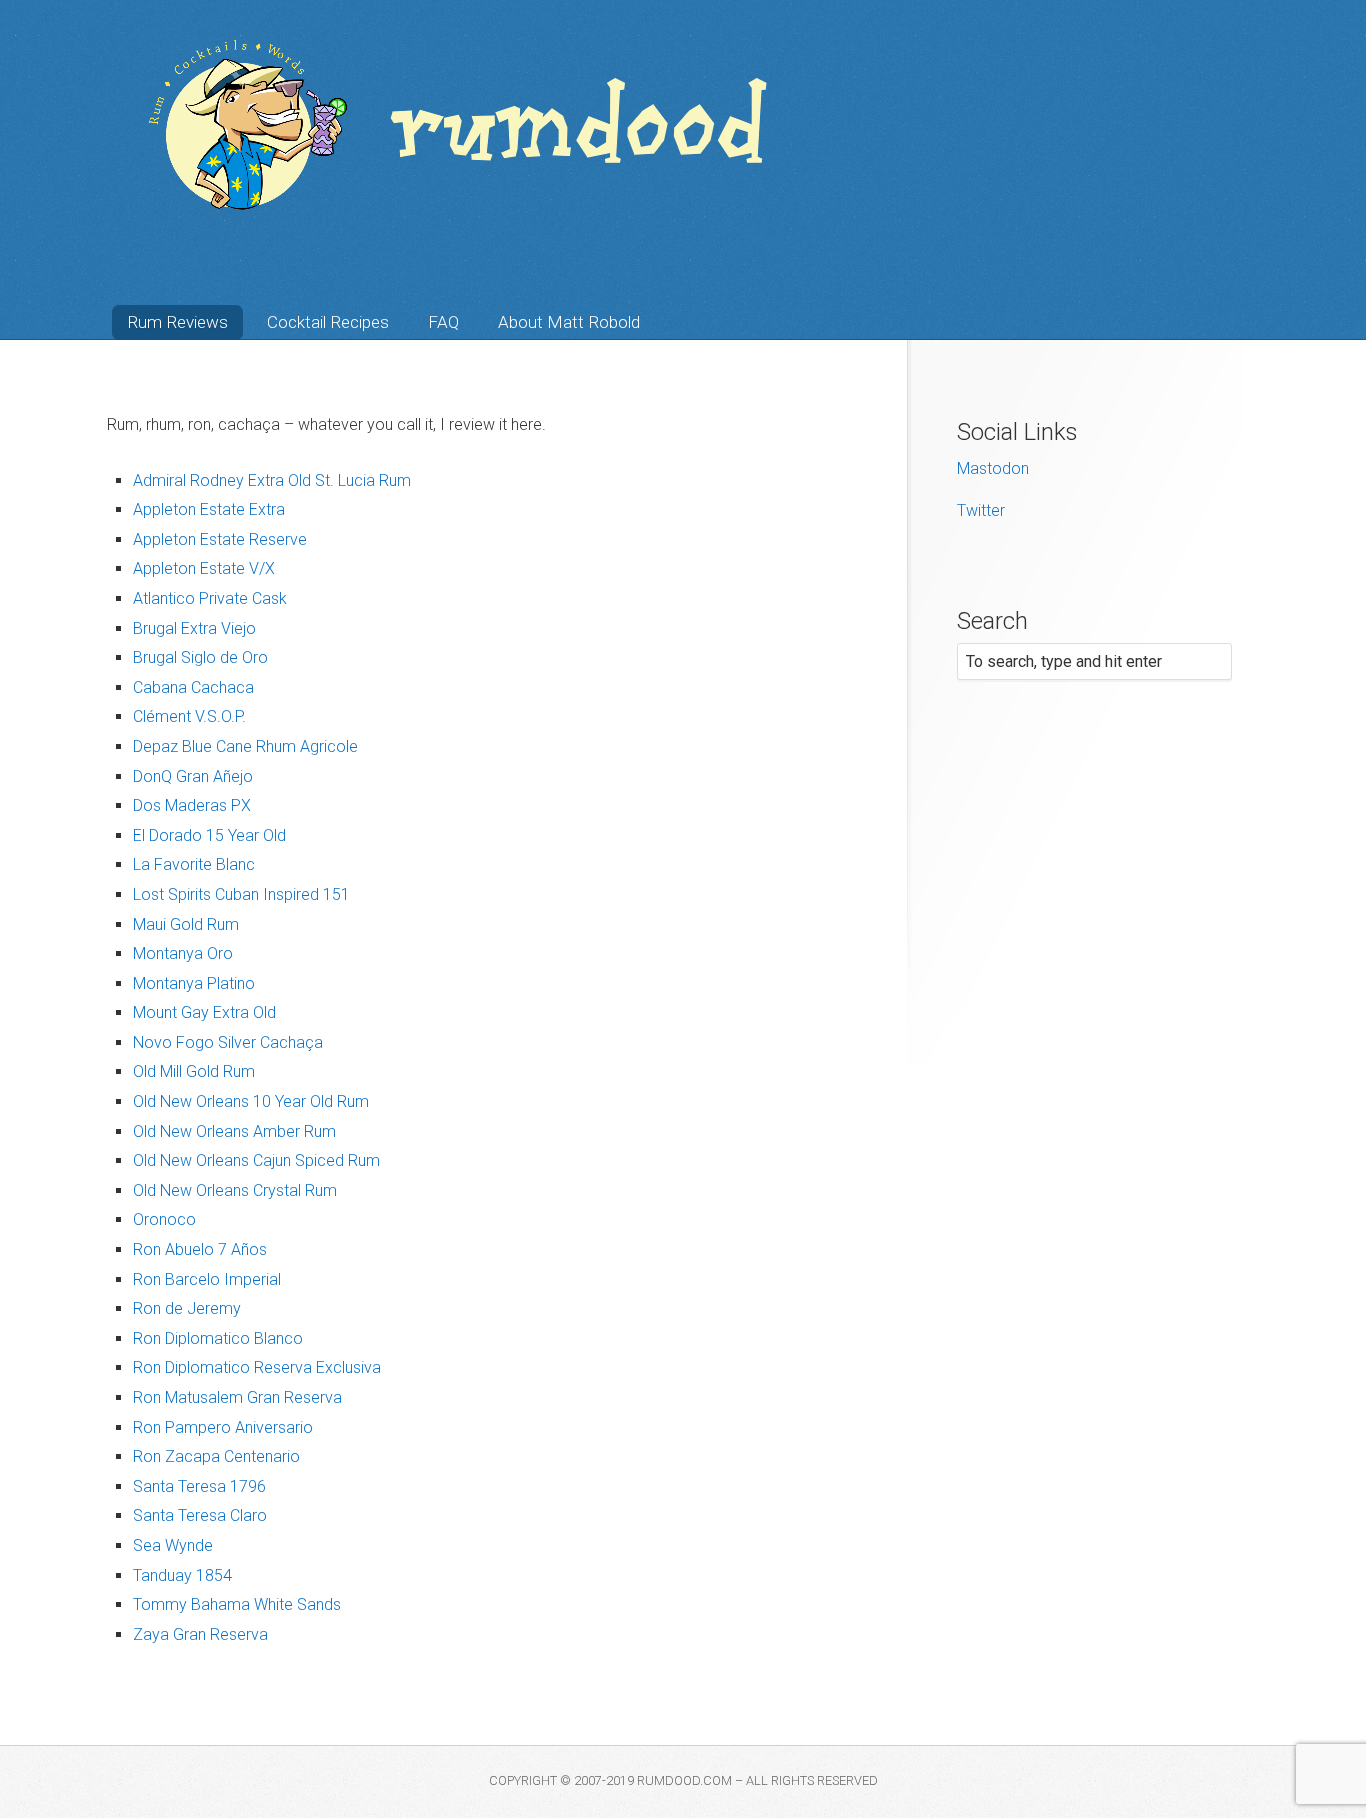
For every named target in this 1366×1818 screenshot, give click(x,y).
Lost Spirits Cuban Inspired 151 (241, 894)
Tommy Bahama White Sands (237, 1604)
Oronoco (164, 1219)
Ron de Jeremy (187, 1308)
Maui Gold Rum (186, 924)
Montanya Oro (183, 953)
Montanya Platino (194, 983)
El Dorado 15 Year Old (209, 835)
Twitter (981, 510)
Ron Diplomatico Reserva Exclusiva (257, 1367)
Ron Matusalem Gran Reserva (237, 1397)
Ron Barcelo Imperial (207, 1279)
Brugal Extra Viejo (194, 628)
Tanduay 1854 (182, 1575)
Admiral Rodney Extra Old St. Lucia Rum (272, 480)
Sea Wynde (173, 1545)
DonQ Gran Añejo (193, 776)
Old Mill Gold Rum (194, 1071)
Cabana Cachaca (193, 687)
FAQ (443, 322)
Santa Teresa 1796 (199, 1486)
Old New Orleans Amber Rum (234, 1131)
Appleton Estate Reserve (220, 539)
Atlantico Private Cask (210, 598)
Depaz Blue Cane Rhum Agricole (245, 746)
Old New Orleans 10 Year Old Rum (251, 1101)
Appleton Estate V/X (204, 568)
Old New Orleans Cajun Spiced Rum (256, 1160)
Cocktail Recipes (328, 322)
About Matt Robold (569, 322)
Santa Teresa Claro (200, 1515)
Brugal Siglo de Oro (200, 657)
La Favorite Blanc (194, 864)
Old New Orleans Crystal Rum (235, 1190)
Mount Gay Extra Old (204, 1012)
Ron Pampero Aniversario (223, 1427)
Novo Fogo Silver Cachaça (228, 1042)
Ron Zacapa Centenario (216, 1456)
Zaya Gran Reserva (200, 1634)
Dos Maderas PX (192, 805)
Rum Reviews (177, 322)
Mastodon (993, 468)
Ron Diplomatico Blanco (218, 1338)
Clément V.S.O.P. (189, 716)
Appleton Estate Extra (209, 509)
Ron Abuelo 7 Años (200, 1249)
